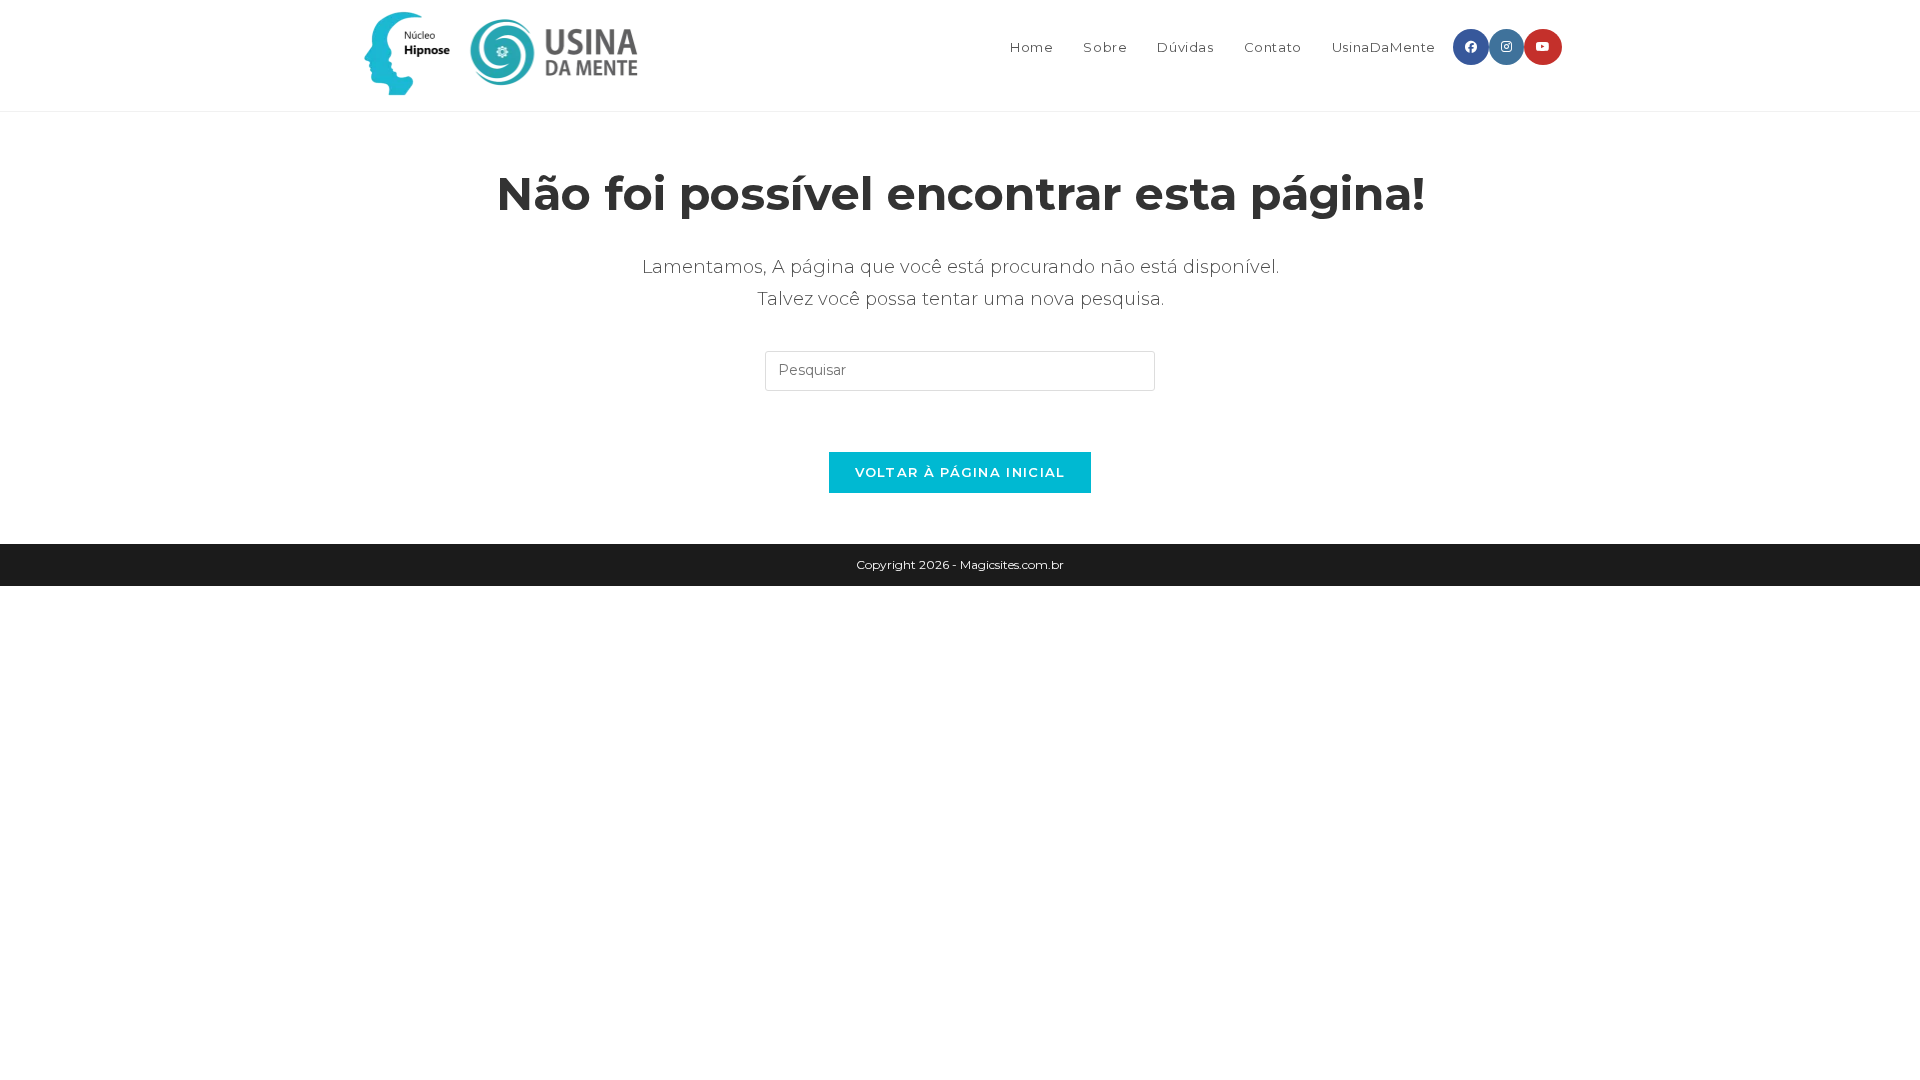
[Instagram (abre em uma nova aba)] (1506, 47)
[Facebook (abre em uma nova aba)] (1471, 47)
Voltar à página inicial (960, 472)
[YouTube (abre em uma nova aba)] (1543, 47)
